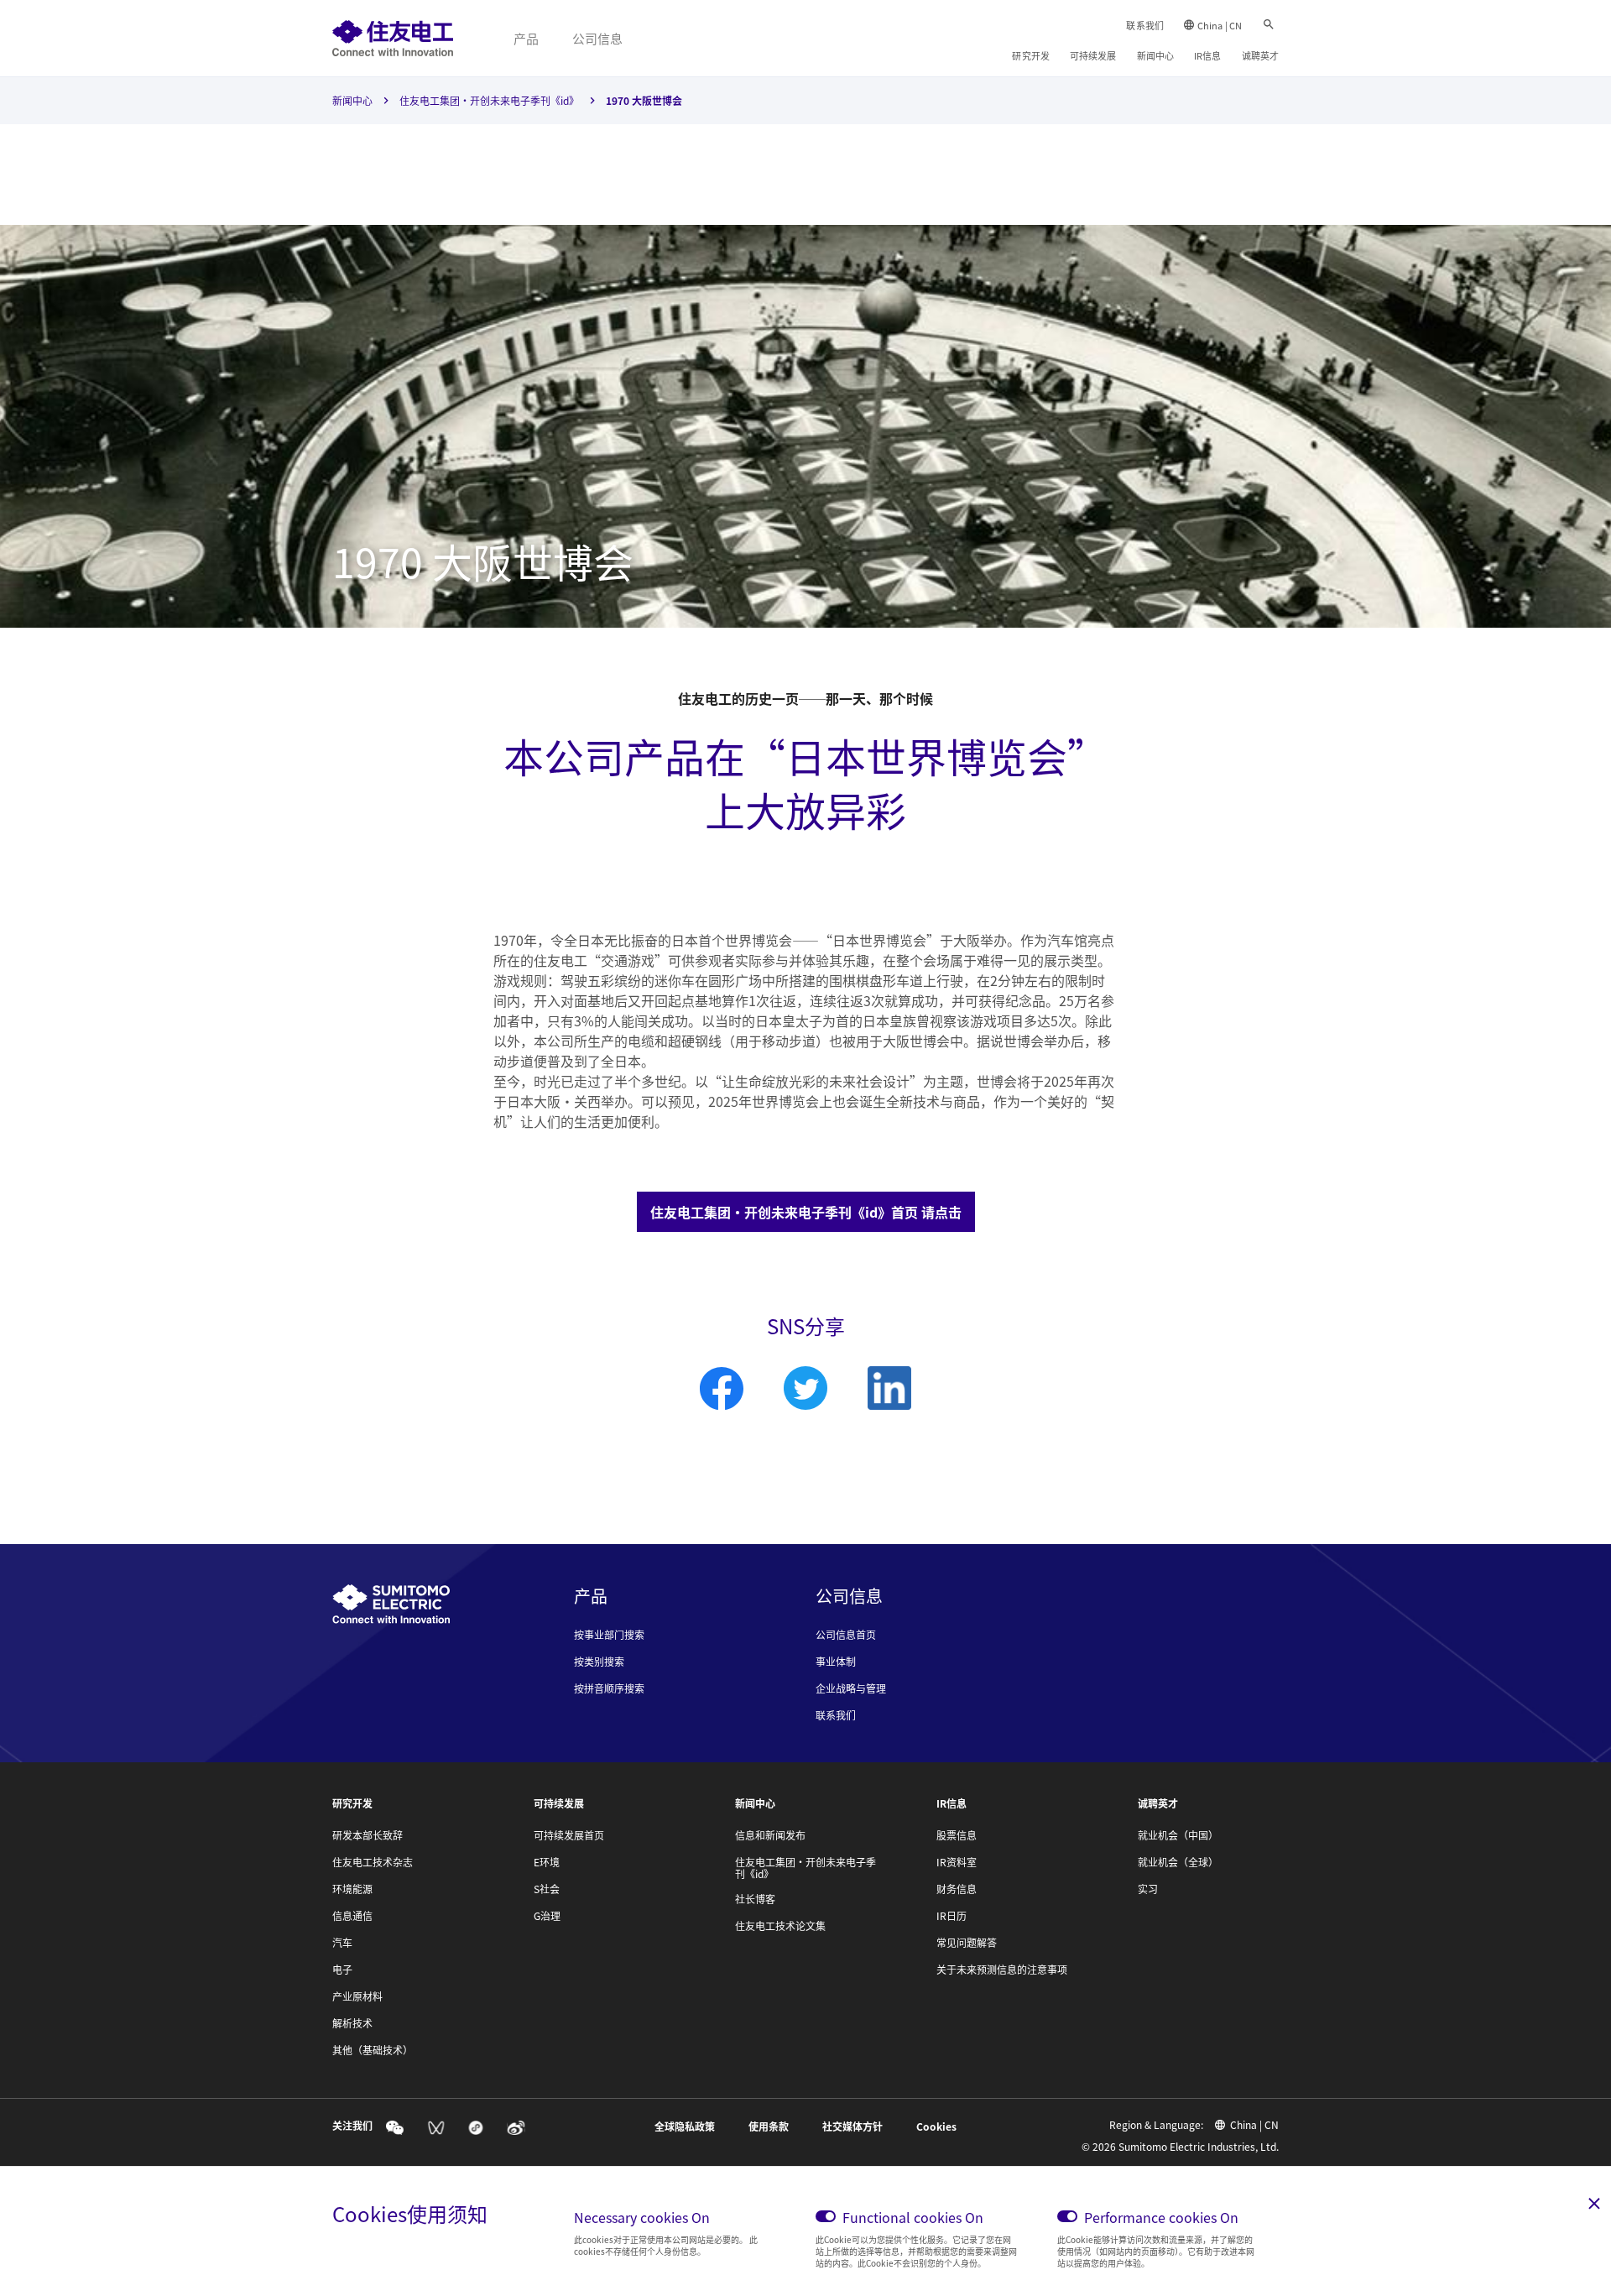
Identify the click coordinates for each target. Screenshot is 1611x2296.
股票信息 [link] (957, 1835)
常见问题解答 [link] (967, 1943)
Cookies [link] (936, 2126)
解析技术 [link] (352, 2023)
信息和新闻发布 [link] (770, 1835)
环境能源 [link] (352, 1889)
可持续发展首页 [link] (569, 1835)
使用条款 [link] (769, 2126)
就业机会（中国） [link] (1178, 1835)
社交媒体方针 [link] (852, 2126)
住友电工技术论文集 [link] (780, 1926)
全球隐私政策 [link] (685, 2126)
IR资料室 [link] (957, 1862)
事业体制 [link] (836, 1662)
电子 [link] (342, 1970)
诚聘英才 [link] (1260, 55)
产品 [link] (526, 38)
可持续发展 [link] (1093, 55)
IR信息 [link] (1207, 55)
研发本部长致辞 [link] (368, 1835)
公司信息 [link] (597, 38)
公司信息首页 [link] (846, 1635)
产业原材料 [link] (357, 1996)
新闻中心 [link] (1155, 55)
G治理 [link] (547, 1916)
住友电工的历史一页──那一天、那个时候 (805, 698)
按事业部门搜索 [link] (609, 1635)
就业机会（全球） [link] (1178, 1862)
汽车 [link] (342, 1943)
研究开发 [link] (1030, 55)
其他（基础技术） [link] (373, 2050)
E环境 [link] (547, 1862)
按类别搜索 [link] (599, 1662)
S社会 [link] (547, 1889)
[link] (393, 38)
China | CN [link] (1220, 25)
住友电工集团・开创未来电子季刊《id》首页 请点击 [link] (806, 1212)
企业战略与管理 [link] (851, 1688)
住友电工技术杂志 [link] (373, 1862)
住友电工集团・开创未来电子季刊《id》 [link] (489, 100)
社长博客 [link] (755, 1899)
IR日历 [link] (951, 1916)
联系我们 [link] (1144, 25)
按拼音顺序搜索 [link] (609, 1688)
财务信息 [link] (957, 1889)
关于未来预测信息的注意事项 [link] (1002, 1970)
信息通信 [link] (352, 1916)
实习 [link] (1148, 1889)
